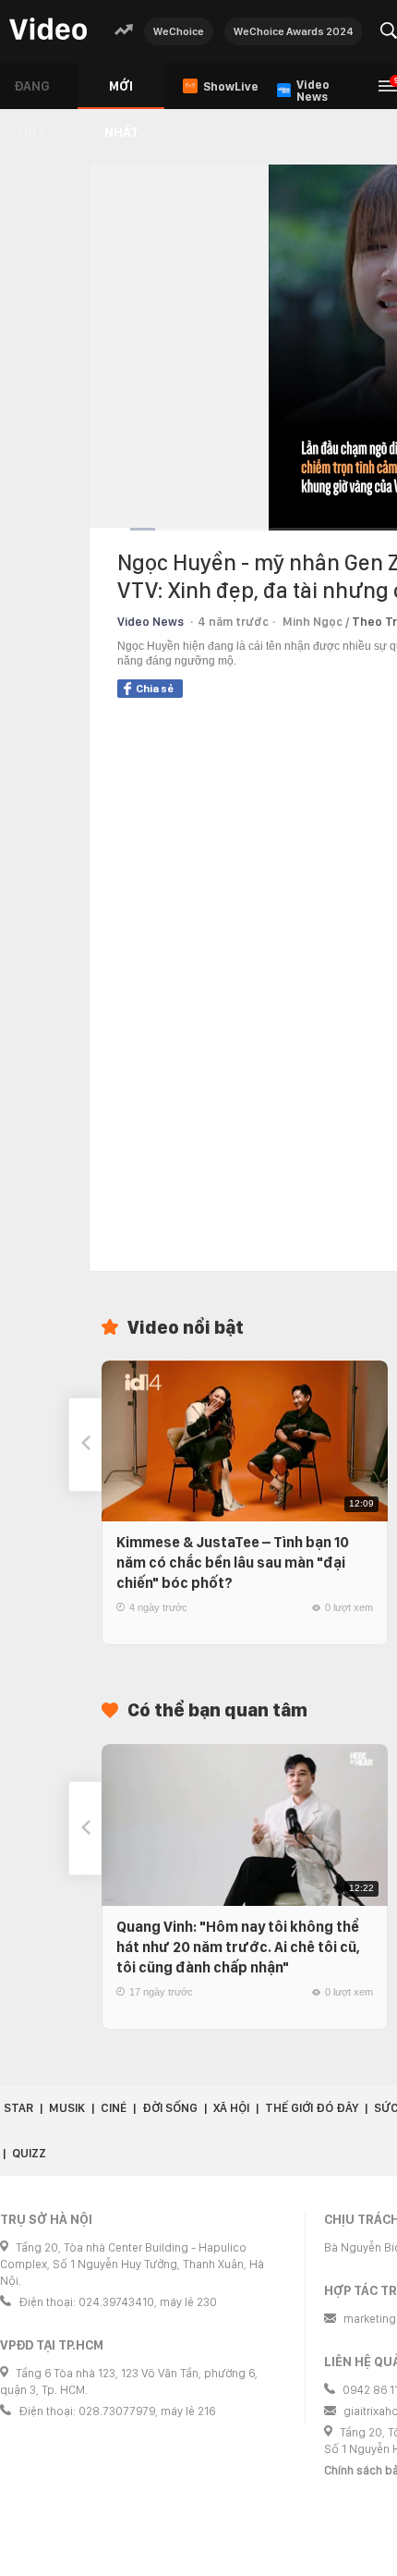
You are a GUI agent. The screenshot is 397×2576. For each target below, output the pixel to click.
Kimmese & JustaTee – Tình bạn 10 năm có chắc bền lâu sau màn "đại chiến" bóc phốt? (233, 1563)
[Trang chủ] (48, 30)
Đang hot (32, 94)
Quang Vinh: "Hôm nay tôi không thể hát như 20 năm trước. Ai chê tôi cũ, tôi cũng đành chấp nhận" (238, 1947)
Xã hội (231, 2108)
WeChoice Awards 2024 (294, 31)
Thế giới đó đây (312, 2108)
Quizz (29, 2153)
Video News (150, 622)
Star (18, 2108)
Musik (67, 2108)
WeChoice (179, 31)
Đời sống (170, 2108)
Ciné (114, 2108)
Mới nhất (121, 94)
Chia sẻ (155, 689)
